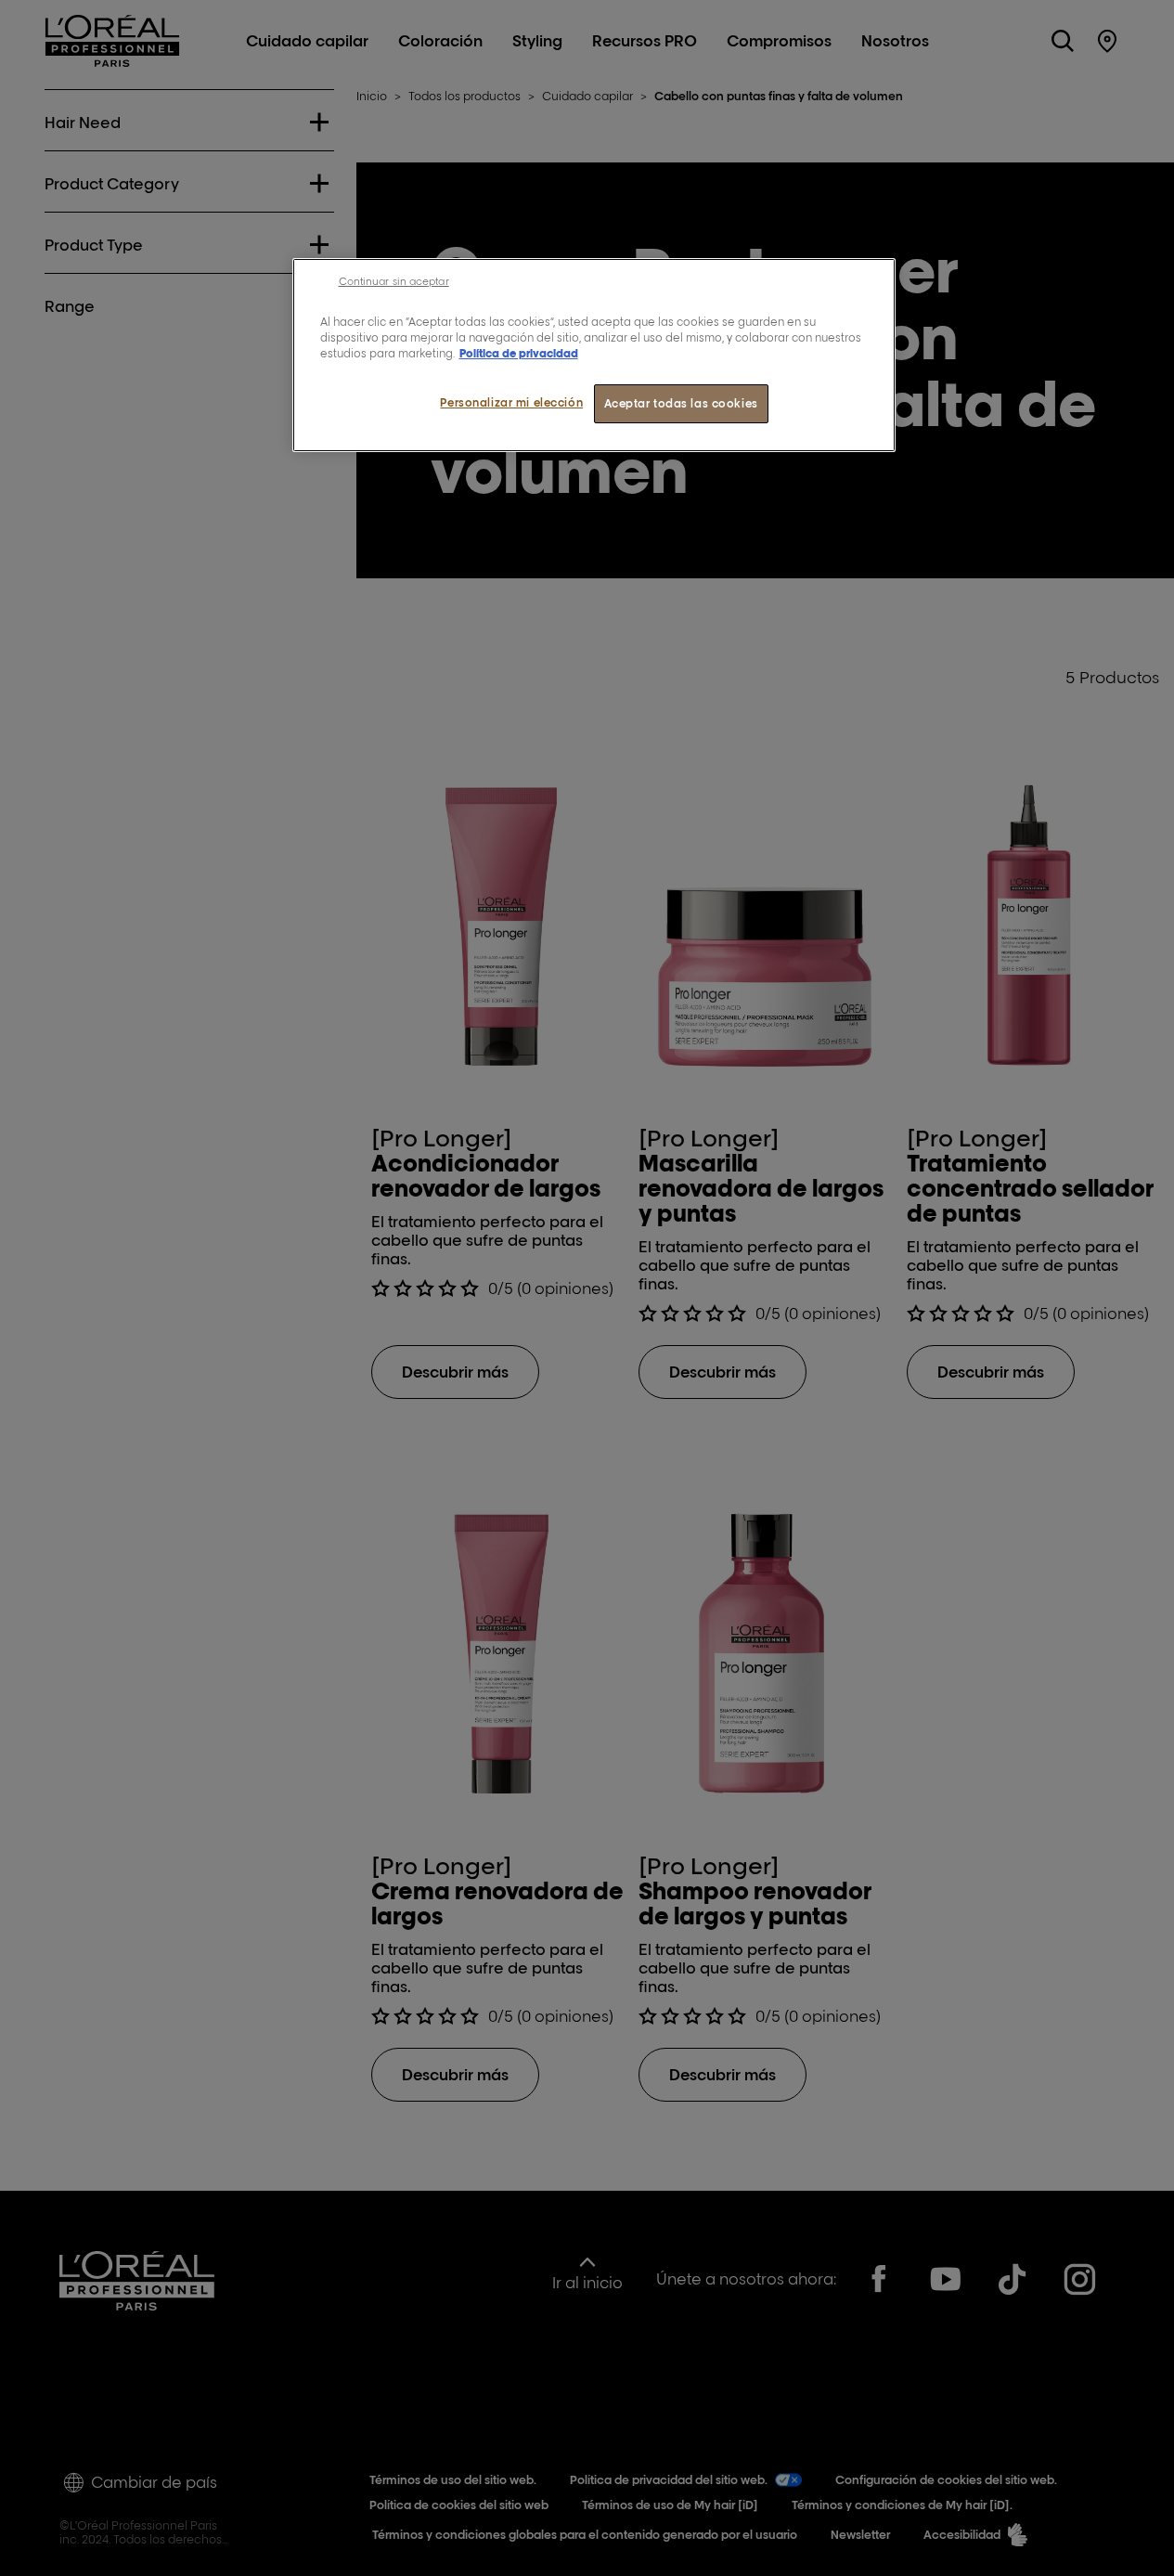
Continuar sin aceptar (394, 281)
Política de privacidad (519, 353)
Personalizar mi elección (511, 402)
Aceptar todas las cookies (681, 403)
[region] (594, 355)
